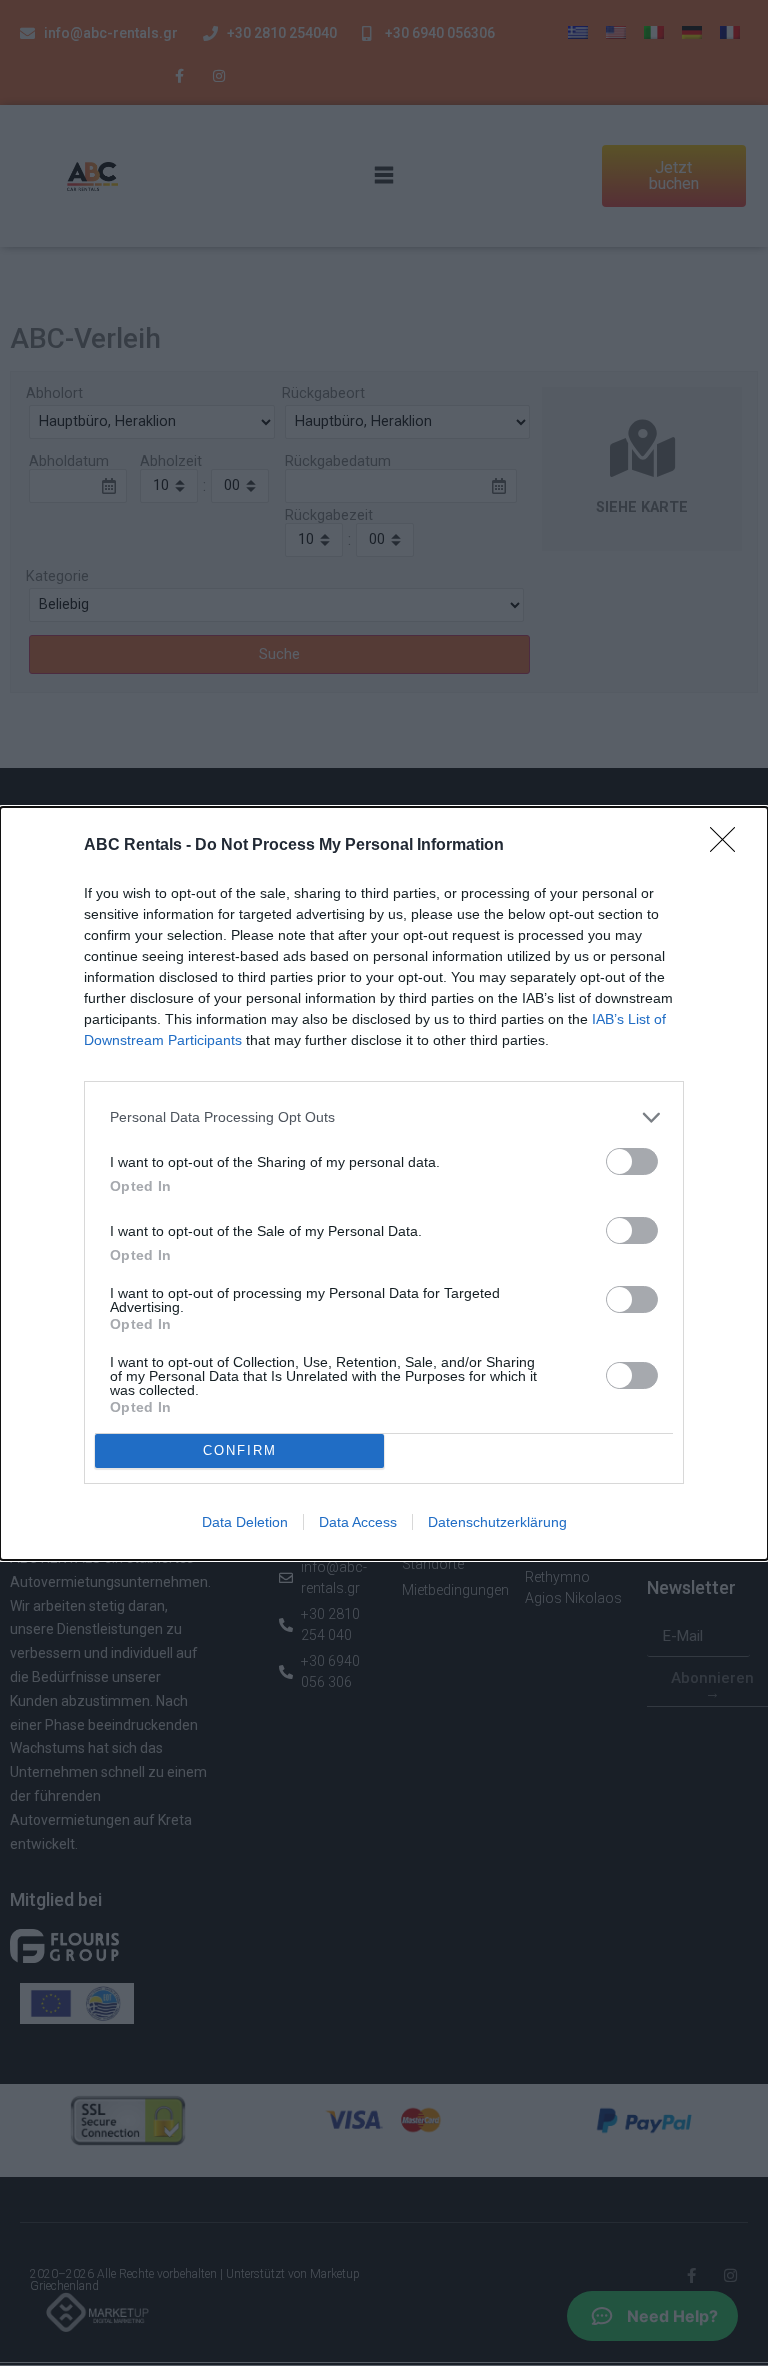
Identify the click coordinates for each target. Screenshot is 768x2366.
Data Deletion (245, 1522)
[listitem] (384, 1117)
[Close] (729, 846)
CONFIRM (240, 1450)
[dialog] (384, 1183)
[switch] (632, 1161)
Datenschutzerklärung (497, 1522)
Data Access (358, 1522)
